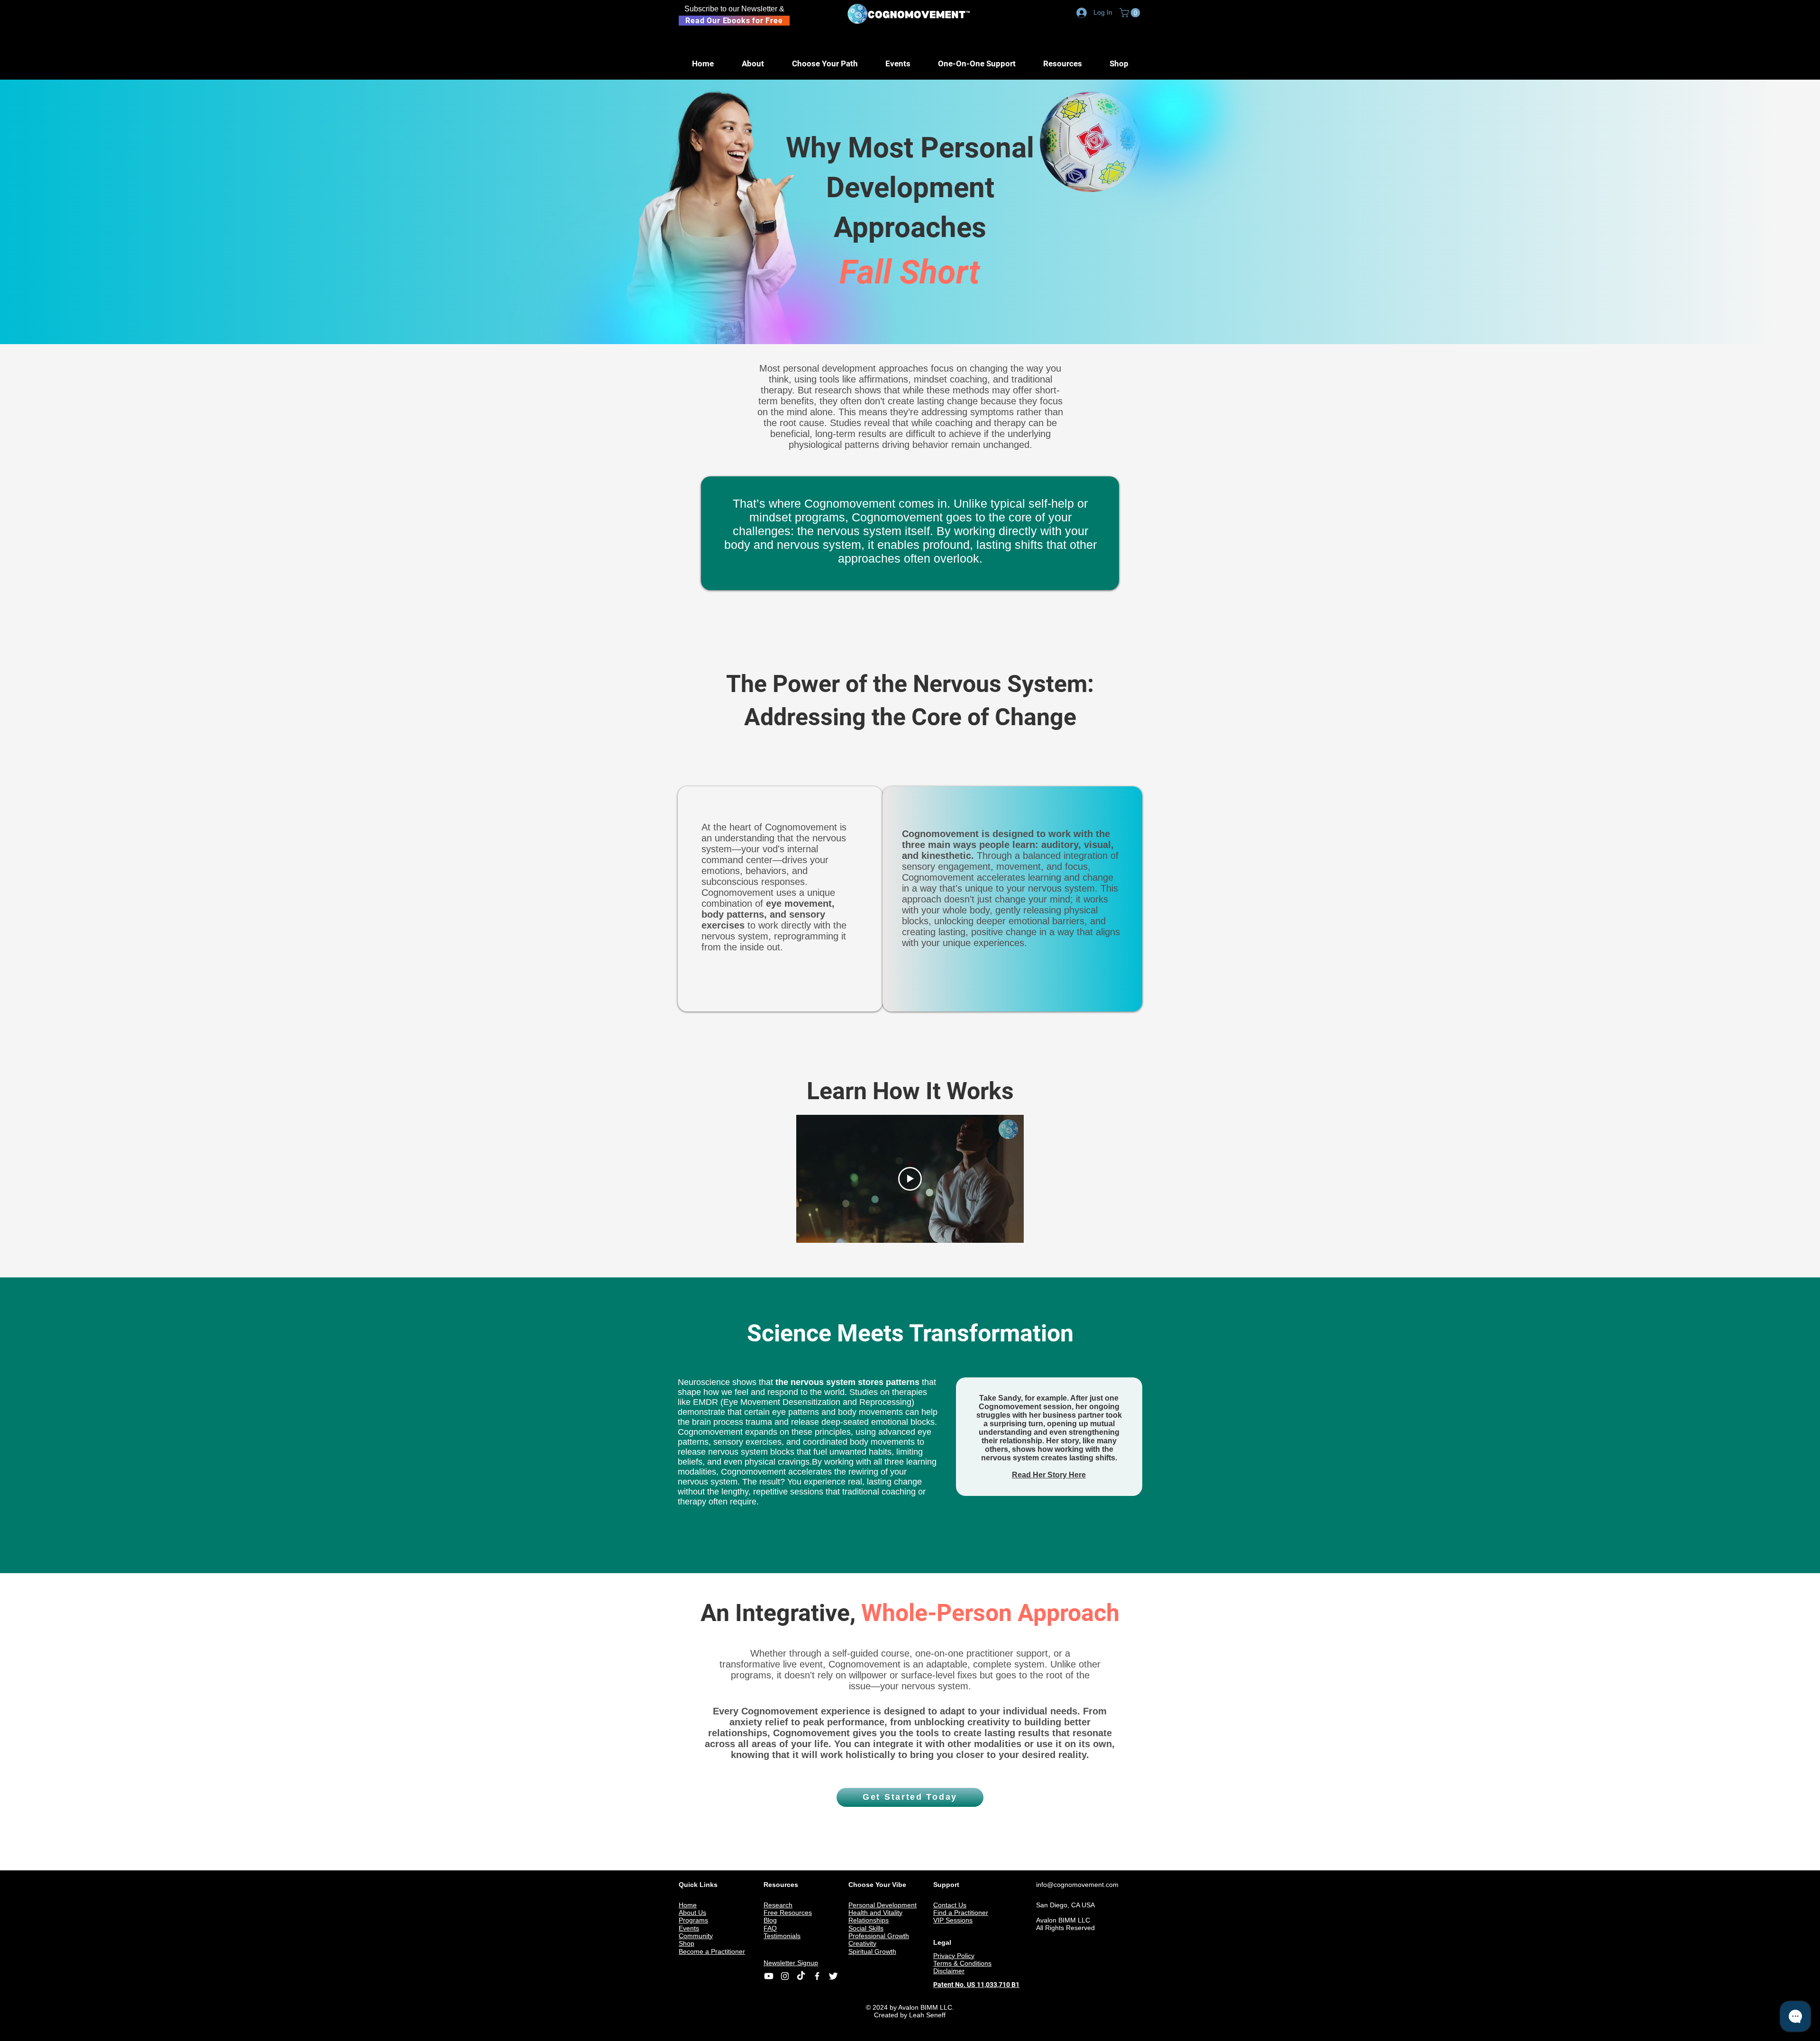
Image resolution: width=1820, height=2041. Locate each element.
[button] (1131, 13)
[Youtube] (769, 1976)
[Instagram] (785, 1976)
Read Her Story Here (1049, 1475)
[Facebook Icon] (817, 1976)
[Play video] (910, 1179)
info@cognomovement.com (1077, 1885)
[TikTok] (801, 1976)
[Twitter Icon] (833, 1976)
